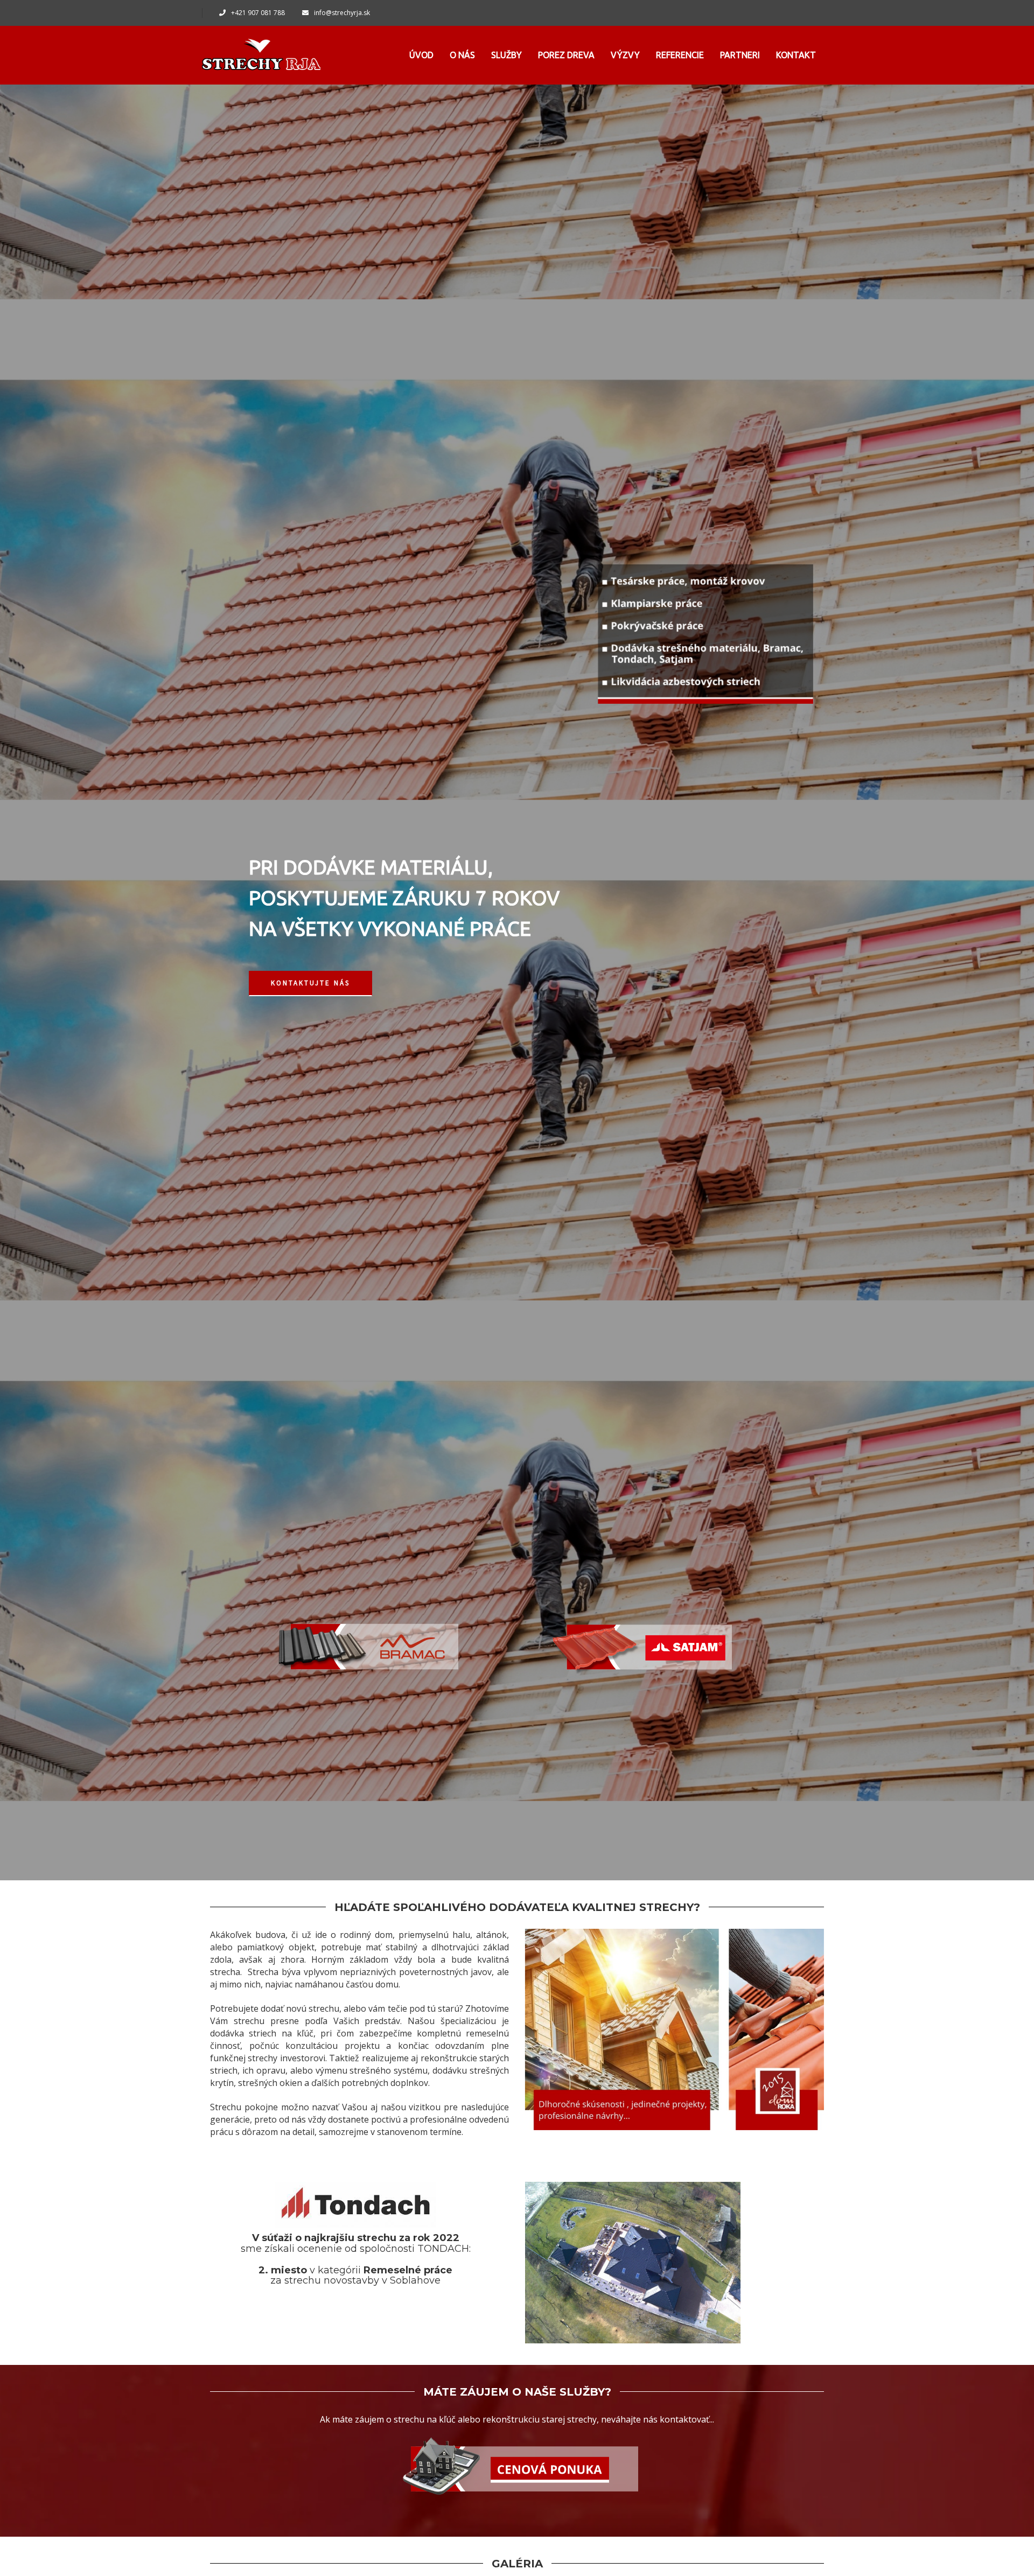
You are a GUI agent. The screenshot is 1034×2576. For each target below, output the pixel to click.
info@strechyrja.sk (342, 13)
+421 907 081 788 (258, 13)
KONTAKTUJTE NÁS (310, 983)
